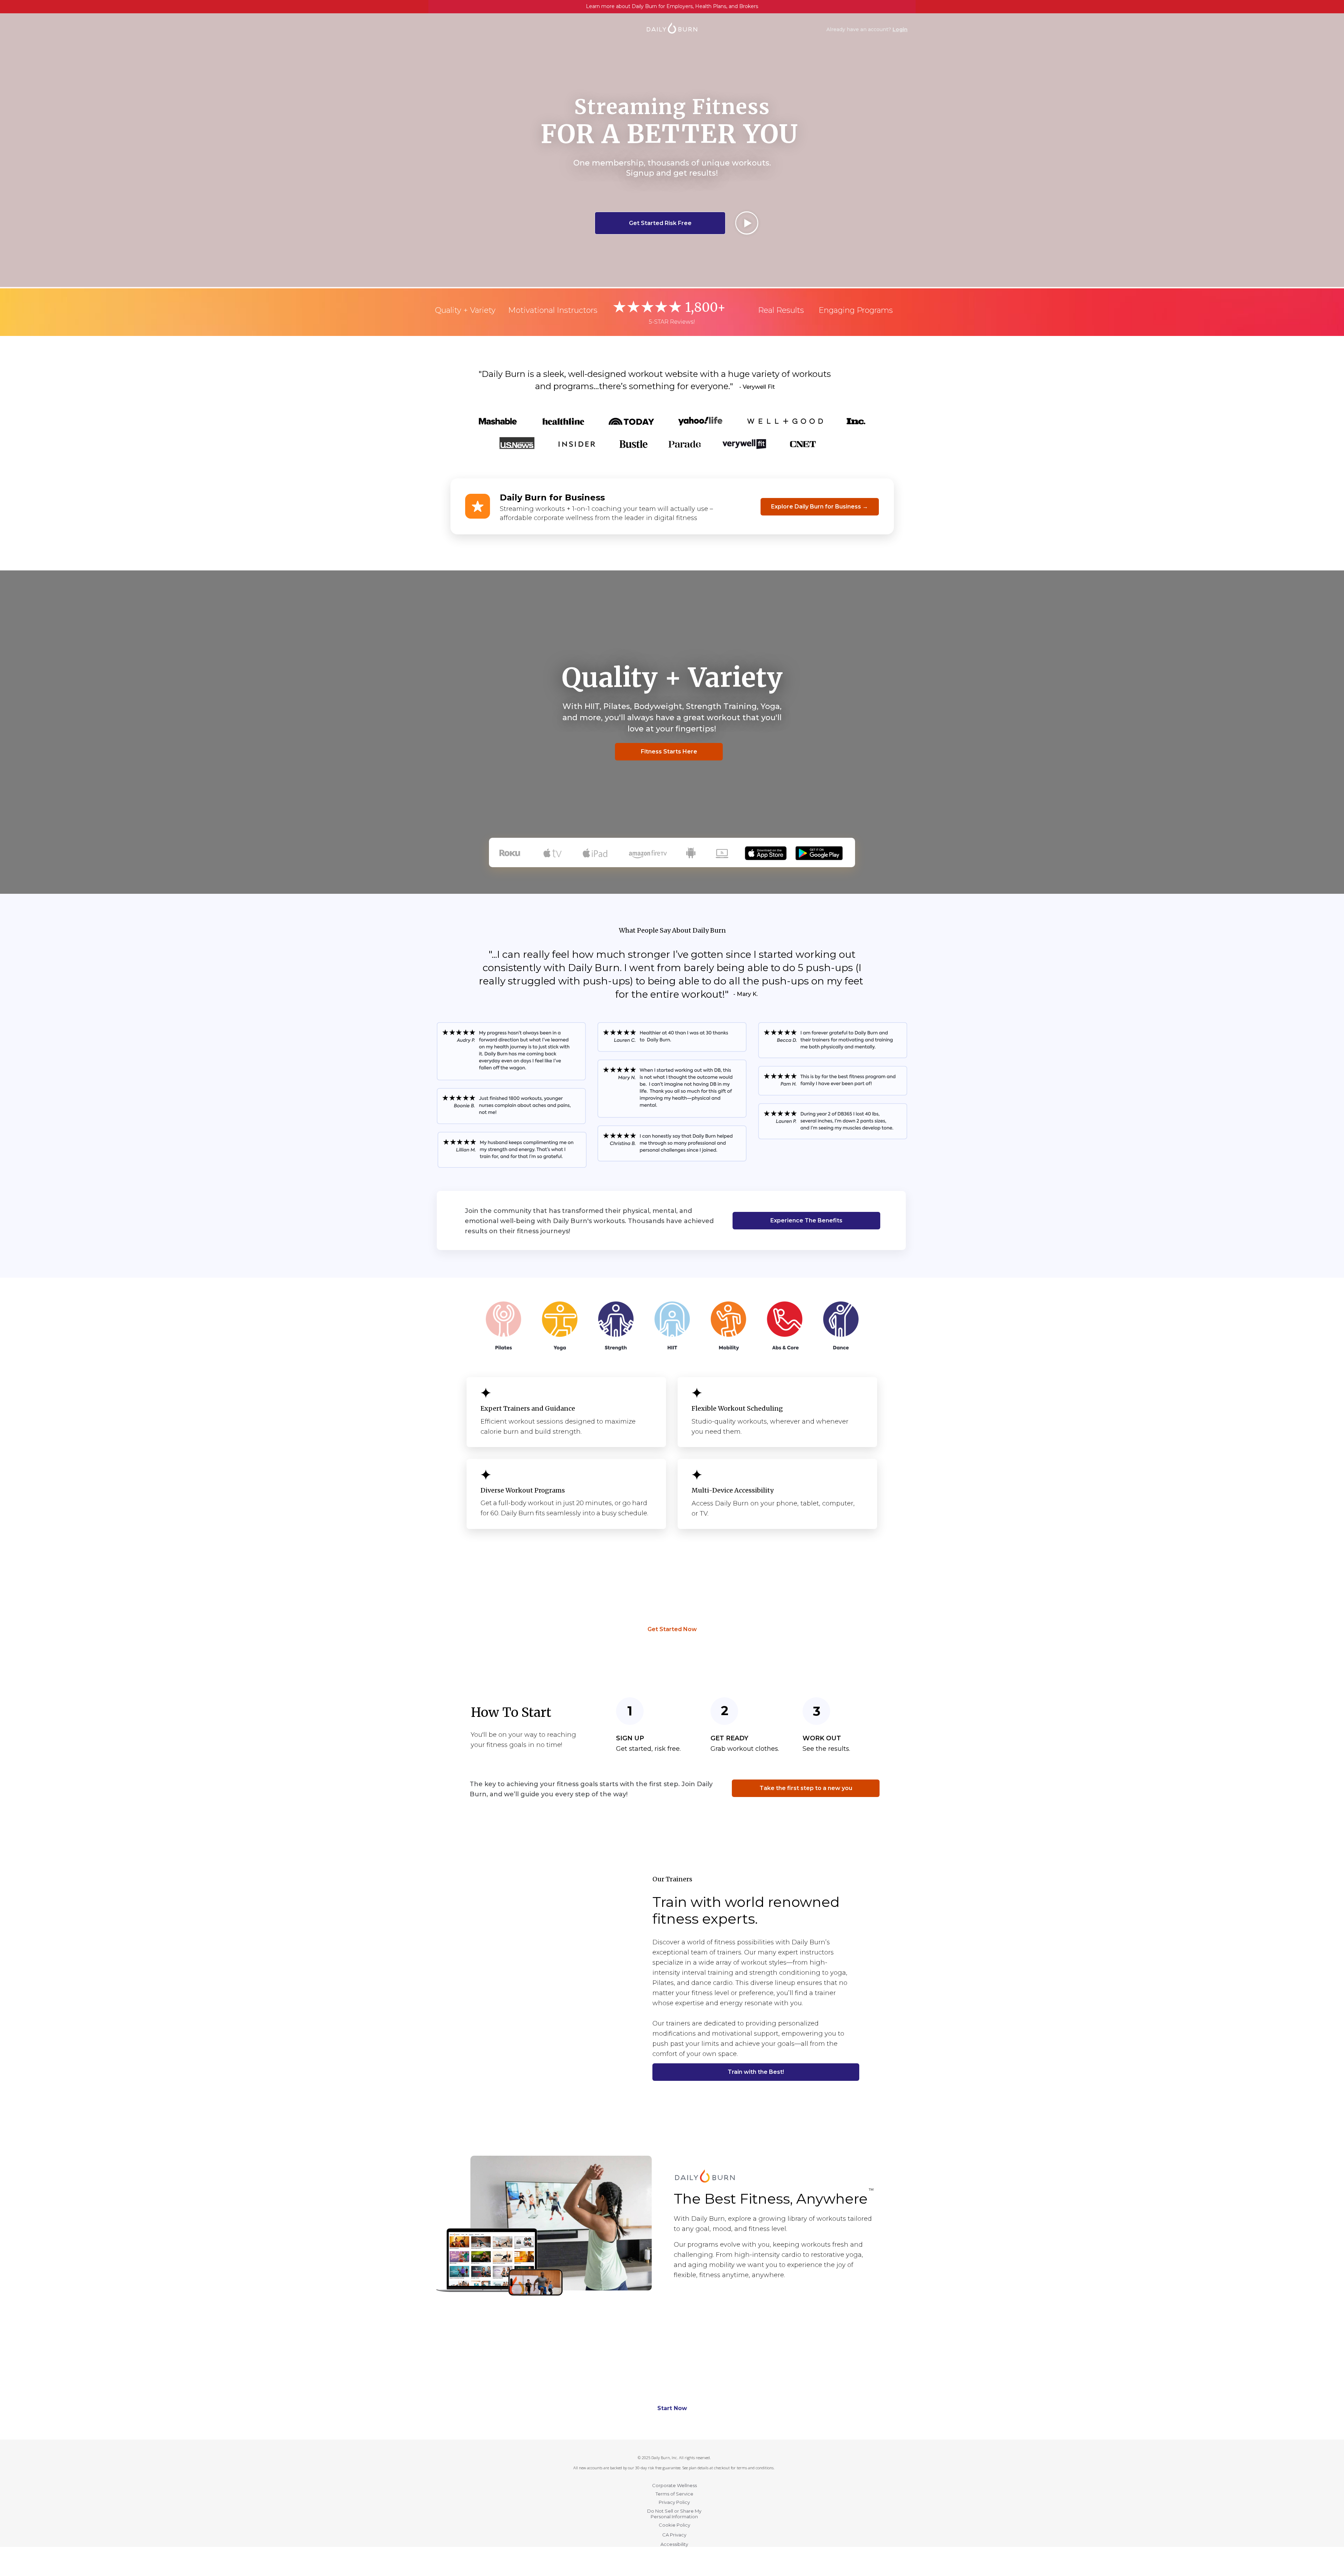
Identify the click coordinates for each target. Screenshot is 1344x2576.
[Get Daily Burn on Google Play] (819, 849)
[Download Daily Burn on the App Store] (766, 849)
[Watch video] (747, 223)
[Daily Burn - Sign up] (705, 2172)
